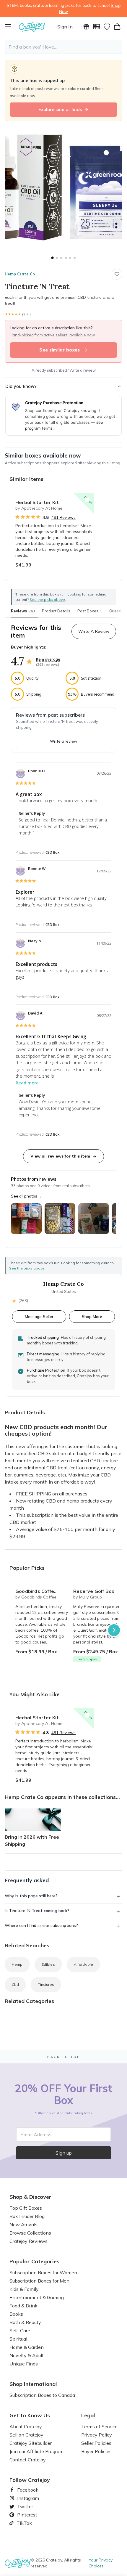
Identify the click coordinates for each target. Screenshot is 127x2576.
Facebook (25, 2490)
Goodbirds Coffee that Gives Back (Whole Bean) (42, 1591)
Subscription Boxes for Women (43, 2272)
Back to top (64, 2057)
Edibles (48, 1964)
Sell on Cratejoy (26, 2435)
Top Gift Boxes (26, 2208)
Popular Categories (34, 2262)
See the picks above (27, 1268)
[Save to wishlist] (117, 274)
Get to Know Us (30, 2415)
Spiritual (18, 2339)
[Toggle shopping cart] (117, 27)
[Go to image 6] (75, 258)
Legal (88, 2415)
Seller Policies (96, 2443)
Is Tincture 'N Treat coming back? (37, 1911)
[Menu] (12, 27)
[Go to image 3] (61, 258)
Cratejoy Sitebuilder (31, 2443)
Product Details (56, 611)
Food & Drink (23, 2306)
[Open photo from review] (26, 1219)
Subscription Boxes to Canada (42, 2395)
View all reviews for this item (60, 1156)
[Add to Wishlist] (87, 500)
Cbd (15, 1984)
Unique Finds (24, 2364)
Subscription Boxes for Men (39, 2281)
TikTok (22, 2523)
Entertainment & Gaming (37, 2297)
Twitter (23, 2506)
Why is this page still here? (31, 1896)
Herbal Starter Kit (37, 502)
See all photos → (26, 1196)
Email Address (36, 2134)
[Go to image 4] (66, 258)
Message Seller (39, 1316)
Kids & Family (24, 2289)
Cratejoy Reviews (29, 2241)
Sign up (64, 2153)
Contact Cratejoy (28, 2460)
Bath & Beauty (25, 2322)
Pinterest (25, 2515)
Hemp (17, 1964)
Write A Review (94, 631)
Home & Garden (27, 2347)
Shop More (92, 1316)
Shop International (33, 2384)
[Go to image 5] (70, 258)
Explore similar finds (60, 109)
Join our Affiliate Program (36, 2451)
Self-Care (20, 2331)
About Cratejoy (26, 2426)
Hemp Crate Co (20, 274)
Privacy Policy (97, 2435)
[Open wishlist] (107, 27)
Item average (48, 659)
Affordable (84, 1964)
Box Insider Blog (27, 2216)
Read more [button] (27, 1083)
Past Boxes (90, 611)
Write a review (63, 741)
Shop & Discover (30, 2197)
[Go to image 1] (52, 258)
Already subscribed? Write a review (64, 370)
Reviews (23, 611)
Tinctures (46, 1984)
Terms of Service (99, 2426)
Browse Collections (30, 2233)
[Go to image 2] (57, 258)
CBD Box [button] (53, 852)
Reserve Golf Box (94, 1591)
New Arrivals (23, 2224)
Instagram (26, 2498)
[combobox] (63, 47)
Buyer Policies (96, 2451)
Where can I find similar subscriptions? (41, 1925)
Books (16, 2314)
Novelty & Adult (27, 2355)
